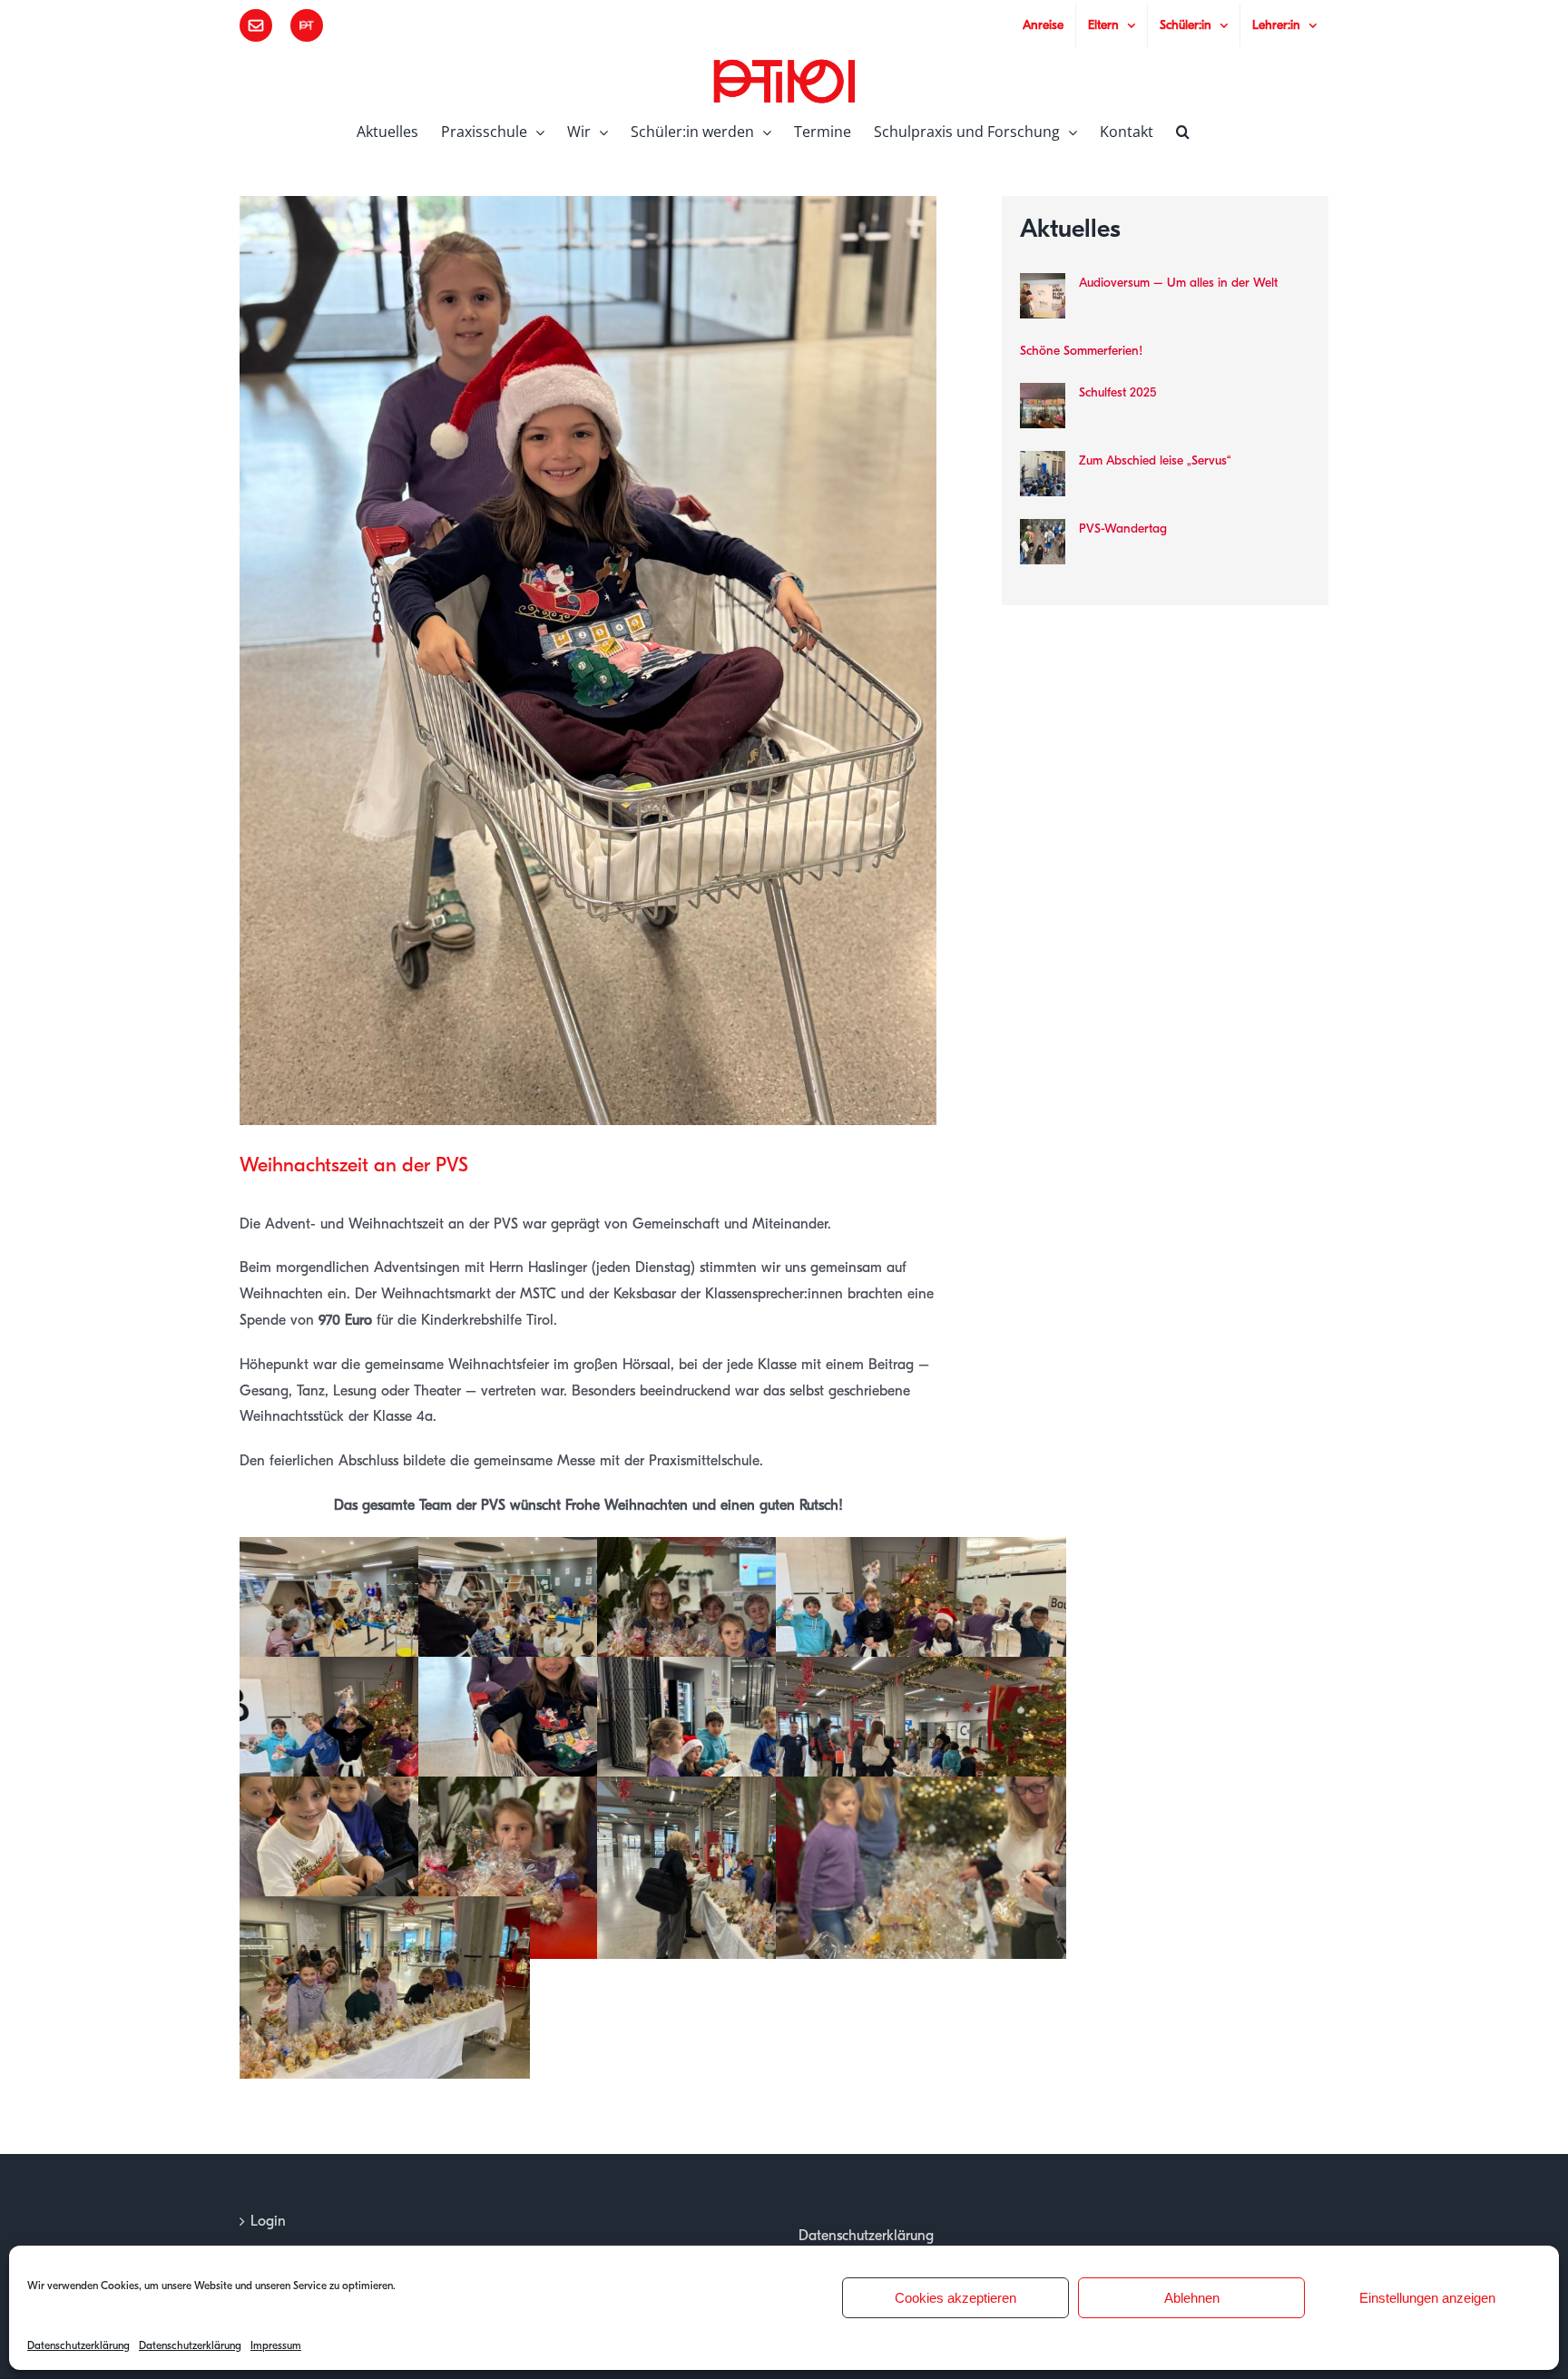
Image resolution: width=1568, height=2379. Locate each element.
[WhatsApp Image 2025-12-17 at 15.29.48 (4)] (385, 1669)
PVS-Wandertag (1123, 529)
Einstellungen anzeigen (1427, 2298)
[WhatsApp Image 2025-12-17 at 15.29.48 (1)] (921, 1669)
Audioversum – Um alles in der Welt (1178, 283)
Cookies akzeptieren (955, 2298)
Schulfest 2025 (1117, 392)
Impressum (276, 2345)
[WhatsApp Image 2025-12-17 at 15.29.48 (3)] (563, 1669)
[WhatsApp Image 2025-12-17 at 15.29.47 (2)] (921, 1789)
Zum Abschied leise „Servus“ (1155, 460)
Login (268, 2221)
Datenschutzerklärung (78, 2345)
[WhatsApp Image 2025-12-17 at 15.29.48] (742, 1550)
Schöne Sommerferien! (1081, 351)
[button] (1183, 130)
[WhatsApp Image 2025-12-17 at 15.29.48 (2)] (742, 1669)
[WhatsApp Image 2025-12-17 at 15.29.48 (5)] (921, 1550)
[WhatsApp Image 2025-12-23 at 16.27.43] (563, 1550)
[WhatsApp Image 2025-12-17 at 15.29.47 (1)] (385, 1909)
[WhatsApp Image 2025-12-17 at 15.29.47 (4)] (563, 1789)
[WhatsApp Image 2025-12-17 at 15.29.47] (385, 1789)
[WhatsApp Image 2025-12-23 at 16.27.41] (385, 1550)
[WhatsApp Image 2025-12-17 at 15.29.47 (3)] (742, 1789)
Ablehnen (1192, 2298)
